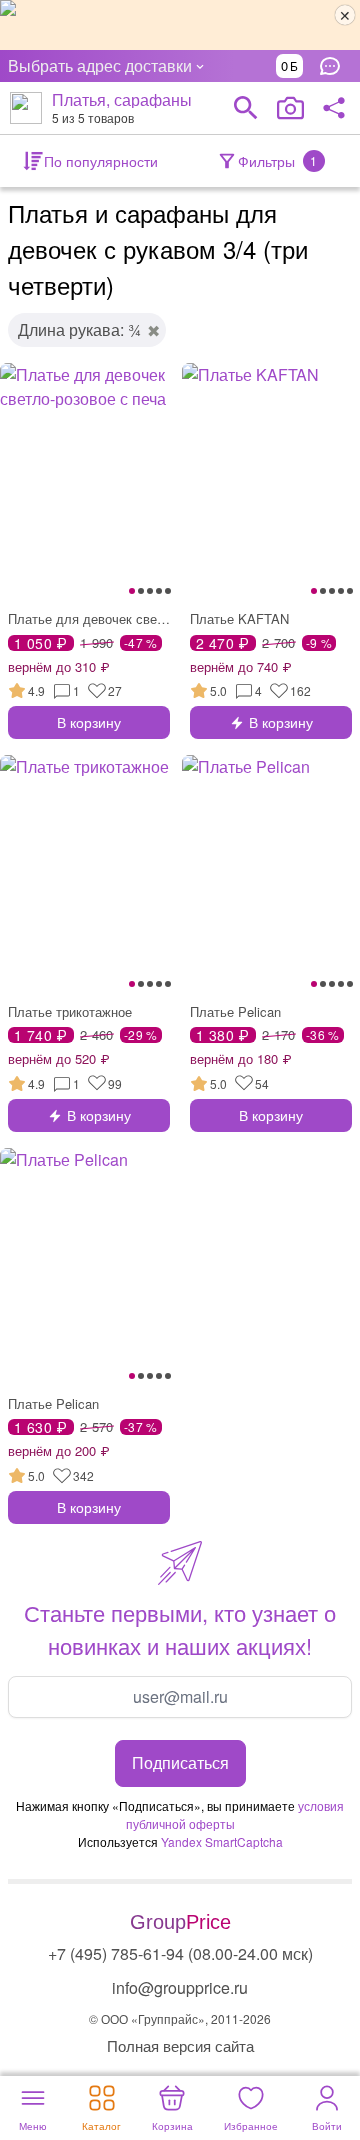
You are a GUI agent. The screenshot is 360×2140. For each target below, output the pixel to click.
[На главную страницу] (26, 108)
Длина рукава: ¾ (79, 329)
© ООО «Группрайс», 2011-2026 (180, 2018)
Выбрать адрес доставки (100, 65)
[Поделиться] (334, 108)
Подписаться (180, 1762)
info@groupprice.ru (180, 1987)
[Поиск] (246, 108)
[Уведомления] (335, 66)
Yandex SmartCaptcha (222, 1841)
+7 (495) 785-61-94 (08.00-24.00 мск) (180, 1953)
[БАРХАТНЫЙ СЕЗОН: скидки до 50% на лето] (180, 25)
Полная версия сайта (180, 2045)
